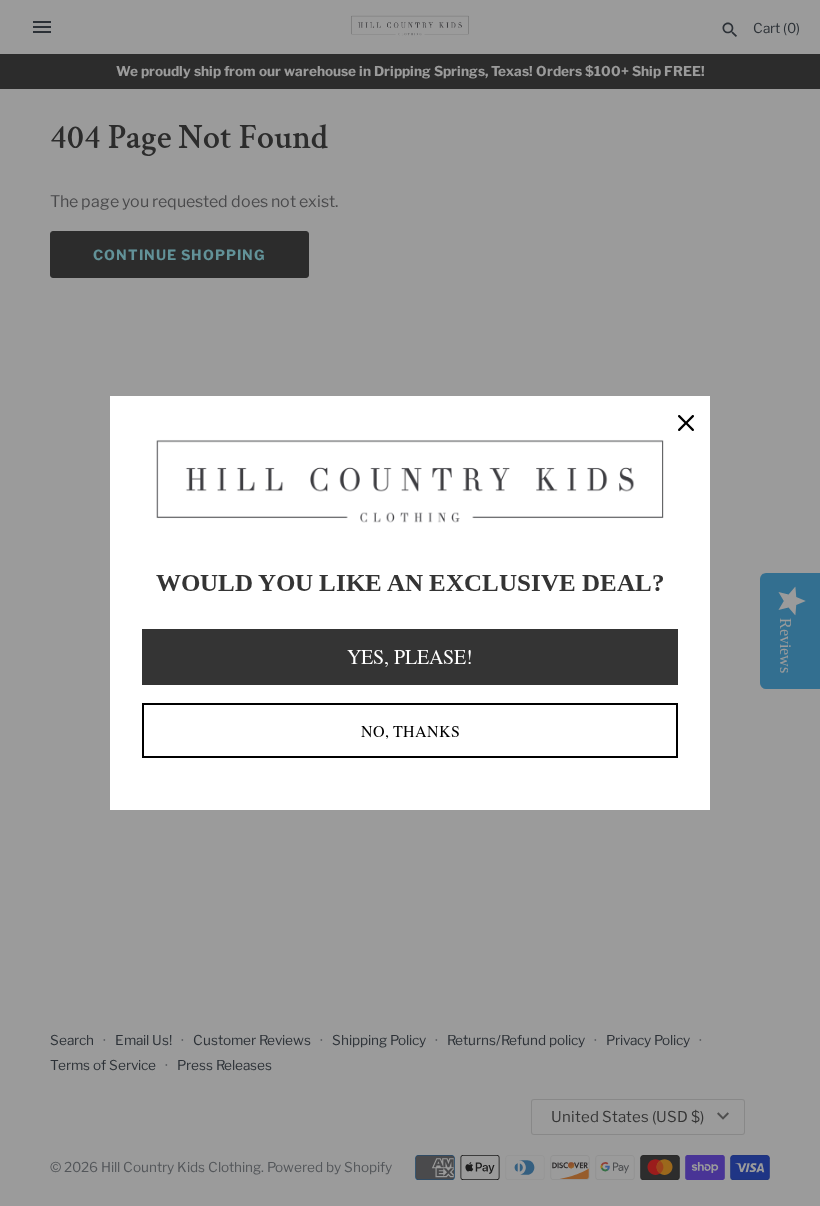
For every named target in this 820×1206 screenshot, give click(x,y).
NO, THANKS (410, 730)
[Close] (686, 420)
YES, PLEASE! (410, 656)
